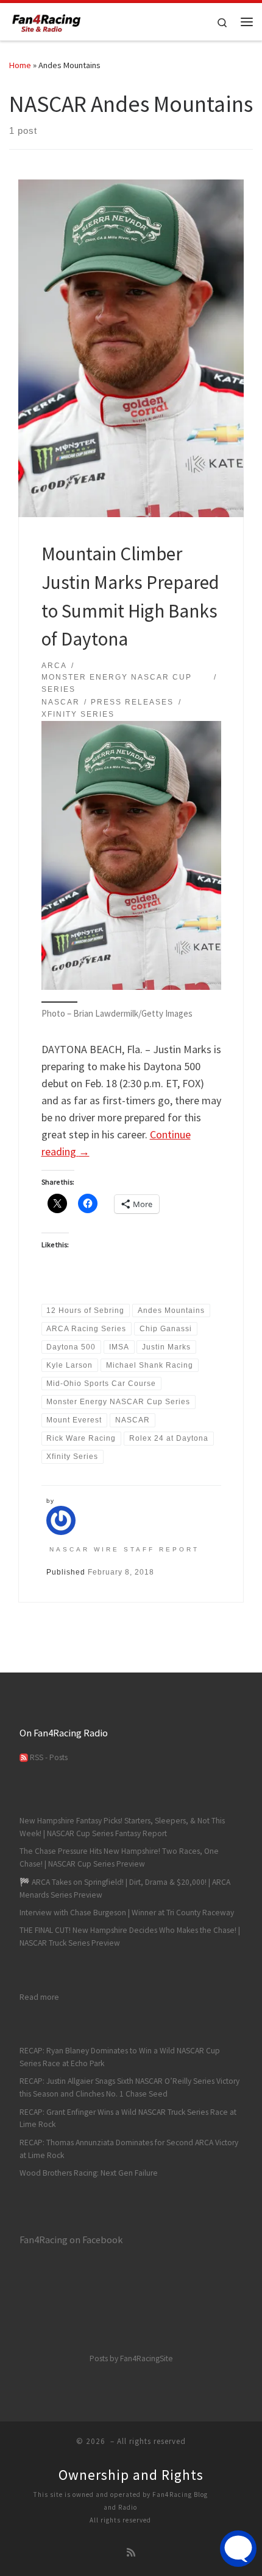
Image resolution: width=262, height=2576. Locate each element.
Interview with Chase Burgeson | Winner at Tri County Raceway (127, 1913)
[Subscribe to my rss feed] (131, 2553)
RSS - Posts (48, 1757)
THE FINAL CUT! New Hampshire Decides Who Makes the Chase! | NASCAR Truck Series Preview (130, 1937)
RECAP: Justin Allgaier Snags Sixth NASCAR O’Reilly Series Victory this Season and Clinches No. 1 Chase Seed (129, 2087)
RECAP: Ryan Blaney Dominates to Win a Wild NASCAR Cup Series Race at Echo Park (120, 2057)
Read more (39, 1997)
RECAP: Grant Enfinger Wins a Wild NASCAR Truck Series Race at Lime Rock (128, 2118)
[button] (131, 856)
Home (20, 65)
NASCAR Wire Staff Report (124, 1549)
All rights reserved (120, 2520)
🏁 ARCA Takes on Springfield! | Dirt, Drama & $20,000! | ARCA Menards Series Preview (125, 1888)
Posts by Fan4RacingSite (131, 2358)
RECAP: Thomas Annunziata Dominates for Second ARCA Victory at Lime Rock (129, 2149)
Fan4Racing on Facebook (71, 2240)
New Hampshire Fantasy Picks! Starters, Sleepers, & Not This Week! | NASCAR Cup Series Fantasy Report (122, 1827)
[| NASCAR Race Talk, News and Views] (47, 20)
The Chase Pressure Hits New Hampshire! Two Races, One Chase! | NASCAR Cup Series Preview (119, 1857)
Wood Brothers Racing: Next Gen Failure (89, 2173)
